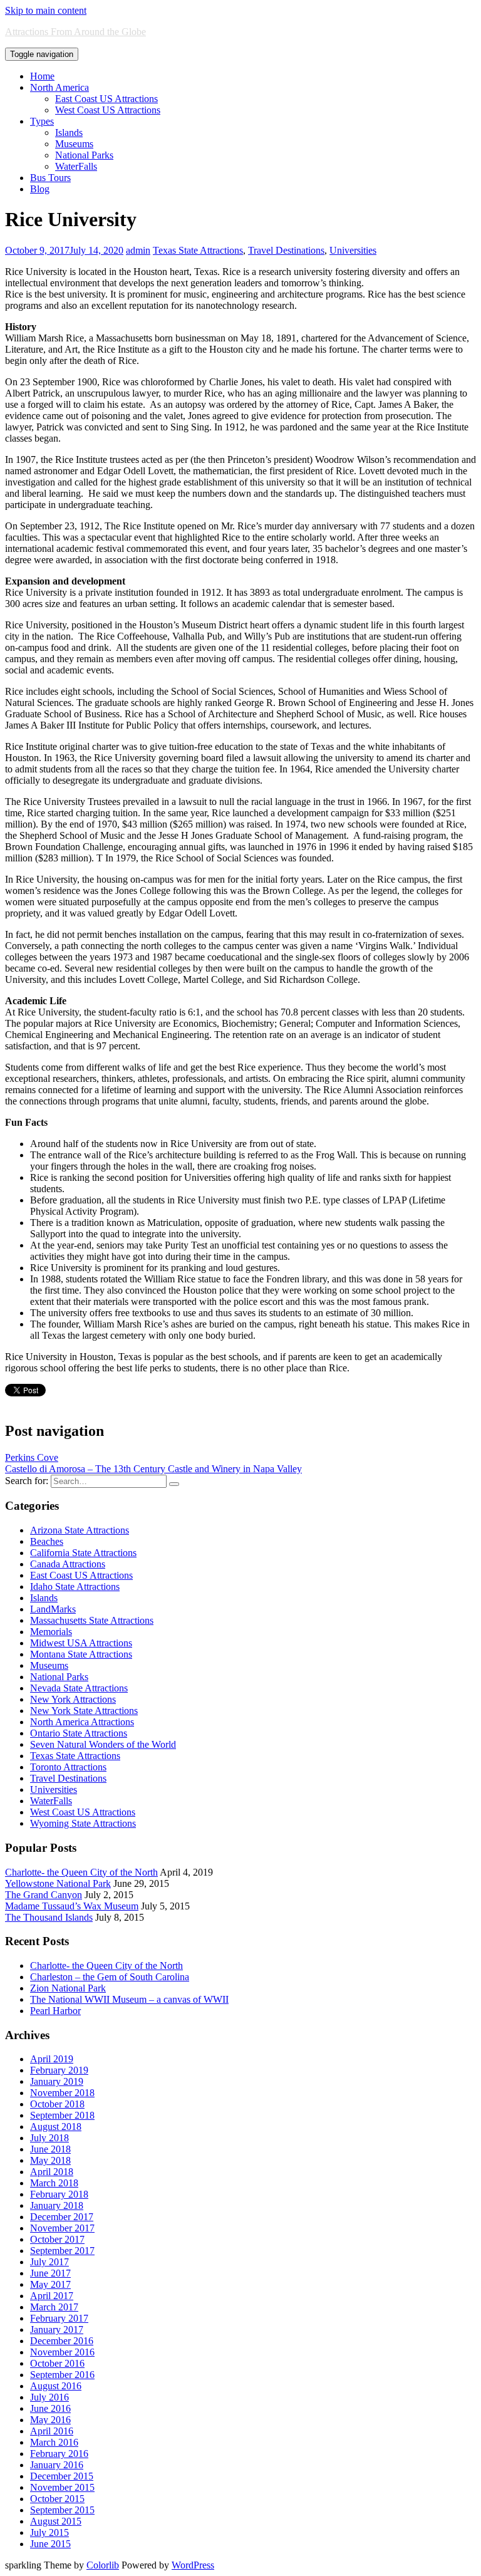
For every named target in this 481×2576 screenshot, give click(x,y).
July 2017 (49, 2262)
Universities (353, 250)
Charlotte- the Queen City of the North (81, 1872)
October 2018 (57, 2104)
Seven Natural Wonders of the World (103, 1744)
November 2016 (62, 2352)
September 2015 (62, 2510)
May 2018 (50, 2160)
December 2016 (62, 2341)
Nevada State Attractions (79, 1688)
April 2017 (52, 2296)
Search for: (27, 1481)
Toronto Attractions (68, 1767)
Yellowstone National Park (58, 1883)
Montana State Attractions (81, 1654)
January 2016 (57, 2465)
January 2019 (57, 2081)
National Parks (84, 155)
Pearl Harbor (55, 2011)
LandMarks (53, 1609)
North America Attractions (82, 1722)
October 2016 (57, 2363)
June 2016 (50, 2408)
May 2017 (50, 2284)
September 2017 (62, 2251)
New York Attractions (73, 1699)
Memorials (51, 1632)
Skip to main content (46, 10)
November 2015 (62, 2487)
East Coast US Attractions (106, 99)
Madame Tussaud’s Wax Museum (72, 1906)
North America (59, 87)
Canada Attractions (68, 1564)
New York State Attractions (84, 1711)
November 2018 (62, 2093)
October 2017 (57, 2239)
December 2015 (62, 2476)
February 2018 (59, 2194)
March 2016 (54, 2442)
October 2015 (57, 2499)
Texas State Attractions (198, 250)
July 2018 (49, 2138)
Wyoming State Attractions (83, 1823)
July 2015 (49, 2532)
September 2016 (62, 2375)
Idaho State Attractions (75, 1587)
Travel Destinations (286, 250)
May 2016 (50, 2420)
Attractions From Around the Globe (75, 32)
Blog (40, 189)
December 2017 (62, 2217)
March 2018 (54, 2183)
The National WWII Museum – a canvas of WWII (129, 1999)
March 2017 (54, 2307)
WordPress (193, 2565)
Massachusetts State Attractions (92, 1620)
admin (138, 250)
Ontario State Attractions (79, 1733)
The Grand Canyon (44, 1895)
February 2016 (59, 2454)
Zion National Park (68, 1988)
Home (42, 76)
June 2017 (50, 2273)
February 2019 (59, 2070)
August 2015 (56, 2521)
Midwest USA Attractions (81, 1643)
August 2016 (56, 2386)
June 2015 (50, 2544)
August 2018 (56, 2127)
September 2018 (62, 2115)
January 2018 (57, 2205)
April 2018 (52, 2172)
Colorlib (103, 2565)
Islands (69, 132)
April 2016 (52, 2431)
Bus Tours (50, 178)
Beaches (47, 1541)
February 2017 (59, 2318)
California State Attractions (83, 1553)
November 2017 (62, 2228)
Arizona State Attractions (80, 1530)
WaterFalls (76, 166)
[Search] (174, 1484)
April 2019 (52, 2059)
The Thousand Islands (49, 1917)
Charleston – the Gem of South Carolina (110, 1977)
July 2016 (49, 2397)
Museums (74, 144)
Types (42, 121)
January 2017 (57, 2329)
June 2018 (50, 2149)
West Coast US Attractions (108, 110)
